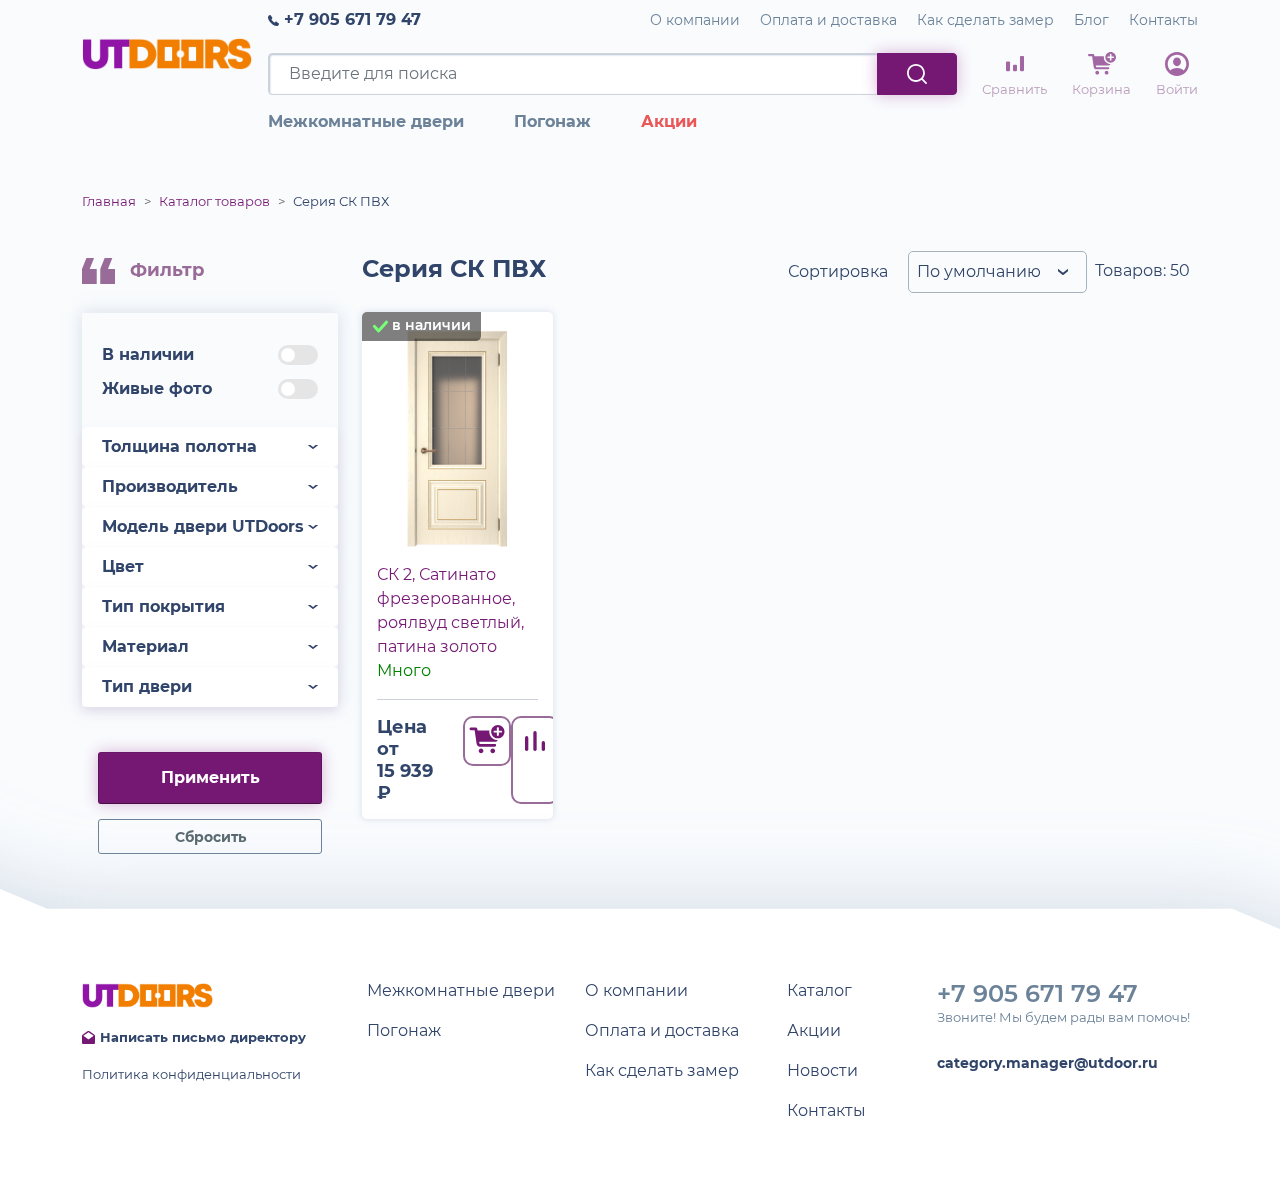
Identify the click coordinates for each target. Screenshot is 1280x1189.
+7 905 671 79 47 (352, 19)
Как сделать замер (985, 20)
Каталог (819, 990)
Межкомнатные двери (366, 121)
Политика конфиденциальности (191, 1074)
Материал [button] (145, 646)
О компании (695, 20)
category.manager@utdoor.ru (1047, 1063)
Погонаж (552, 121)
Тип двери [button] (147, 686)
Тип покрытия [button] (163, 606)
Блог (1091, 20)
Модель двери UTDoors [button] (203, 526)
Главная (109, 201)
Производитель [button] (170, 486)
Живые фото (157, 388)
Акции (669, 121)
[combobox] (997, 272)
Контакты (1163, 20)
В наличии (148, 354)
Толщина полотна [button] (179, 446)
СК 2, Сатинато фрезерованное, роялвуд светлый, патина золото (450, 610)
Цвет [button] (123, 566)
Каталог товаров (214, 201)
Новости (822, 1070)
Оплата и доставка (828, 20)
